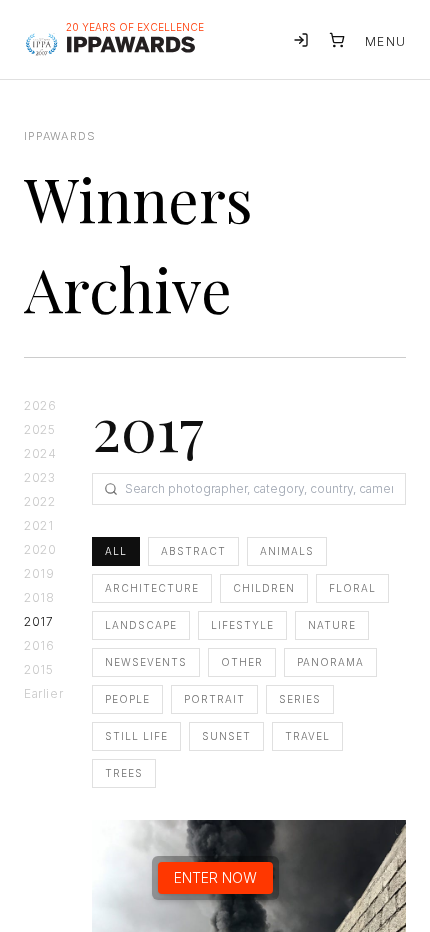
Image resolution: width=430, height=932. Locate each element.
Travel (307, 736)
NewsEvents (146, 662)
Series (300, 699)
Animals (287, 551)
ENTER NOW (215, 877)
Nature (332, 625)
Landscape (141, 625)
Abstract (193, 551)
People (127, 699)
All (116, 551)
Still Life (136, 736)
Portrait (214, 699)
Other (242, 662)
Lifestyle (242, 625)
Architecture (152, 588)
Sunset (226, 736)
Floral (352, 588)
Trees (124, 773)
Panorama (330, 662)
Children (264, 588)
